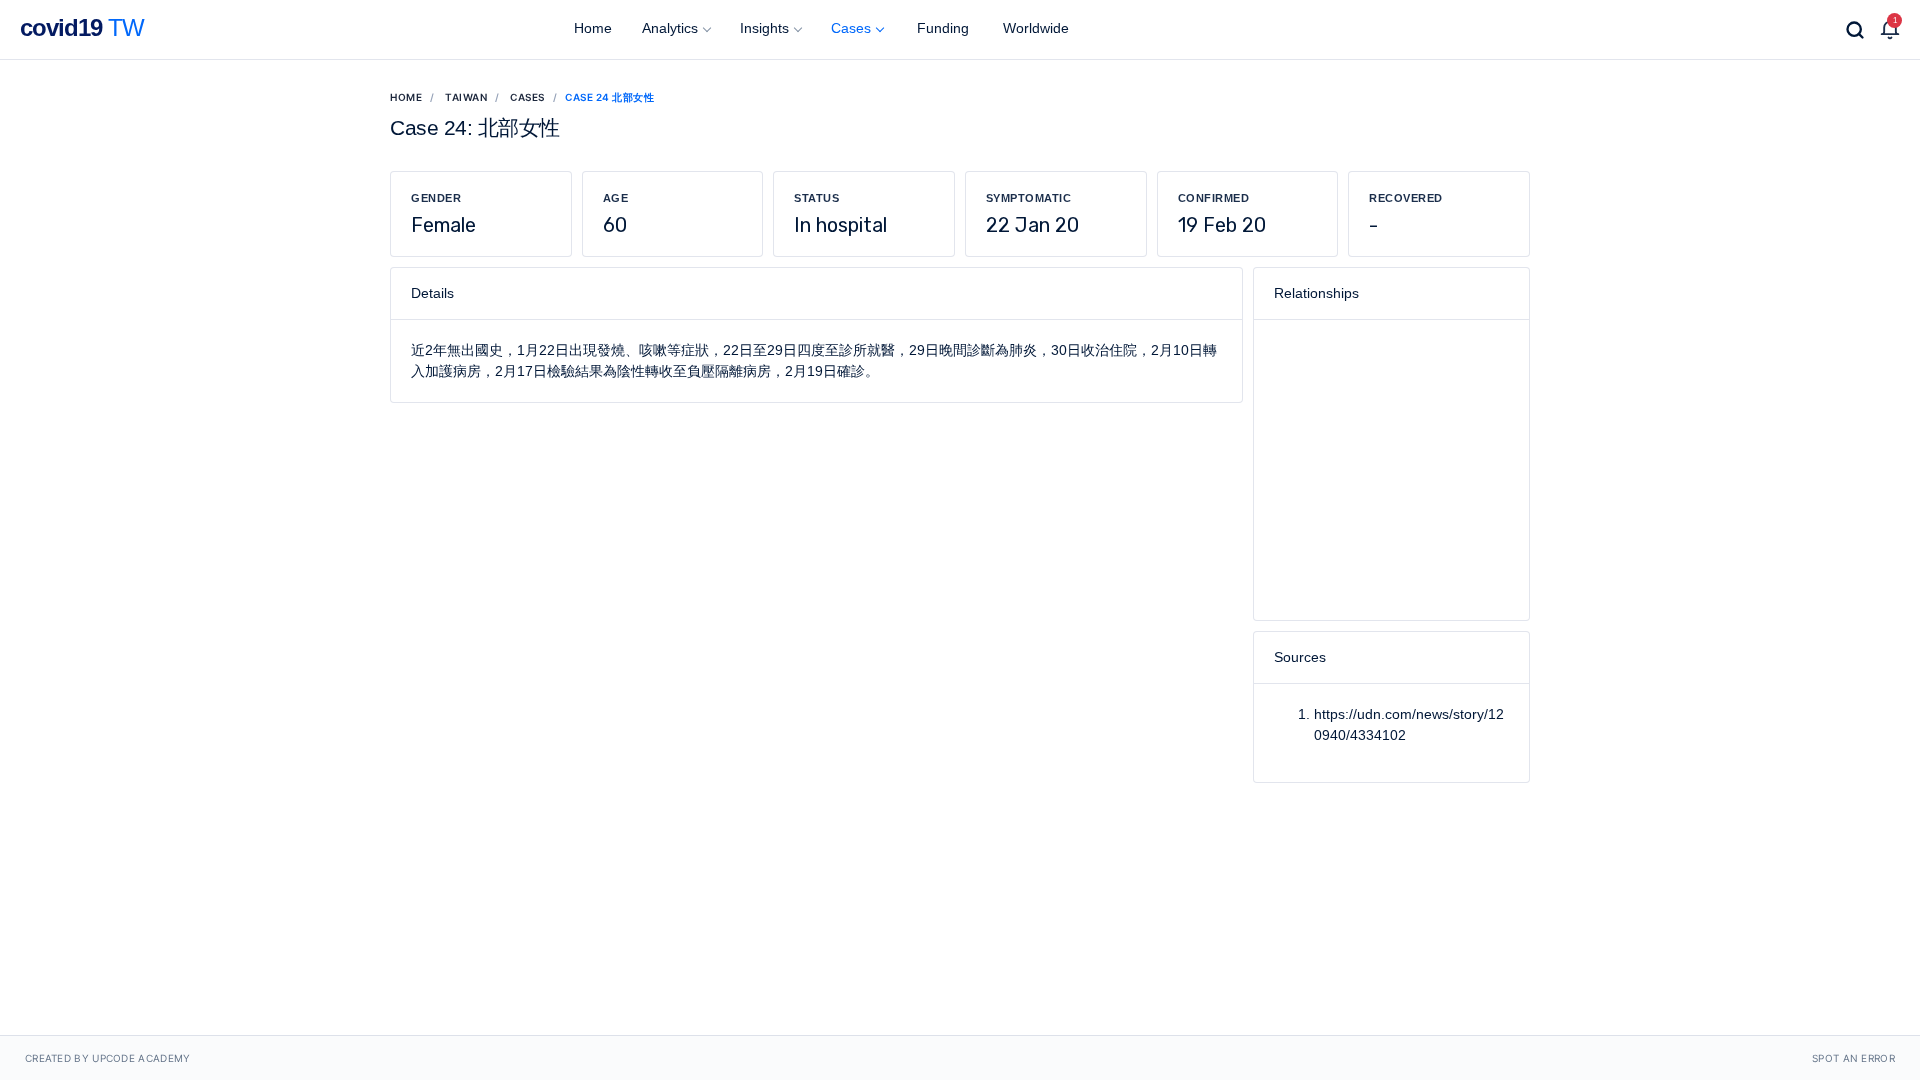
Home (591, 28)
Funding (941, 28)
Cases (851, 28)
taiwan (466, 97)
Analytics (670, 28)
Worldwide (1034, 28)
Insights (764, 28)
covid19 (82, 27)
